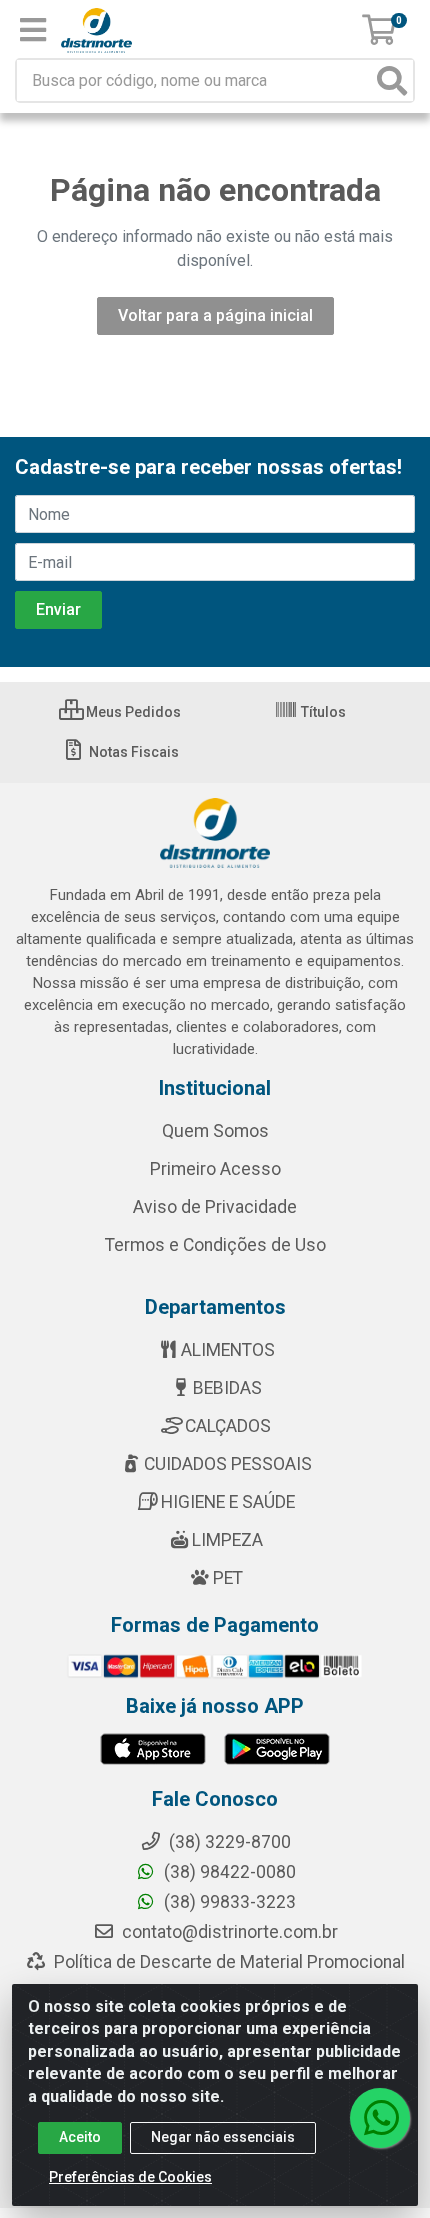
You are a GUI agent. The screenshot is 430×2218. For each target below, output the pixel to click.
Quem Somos (215, 1131)
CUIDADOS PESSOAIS (228, 1464)
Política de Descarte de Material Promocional (227, 1962)
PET (228, 1578)
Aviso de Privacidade (215, 1207)
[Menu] (33, 30)
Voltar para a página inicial (215, 315)
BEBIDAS (227, 1388)
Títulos (322, 712)
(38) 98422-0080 (228, 1872)
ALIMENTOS (228, 1350)
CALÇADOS (228, 1426)
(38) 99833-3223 (228, 1902)
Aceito (80, 2137)
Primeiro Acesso (215, 1169)
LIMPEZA (227, 1540)
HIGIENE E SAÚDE (228, 1502)
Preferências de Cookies (130, 2177)
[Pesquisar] (392, 80)
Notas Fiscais (132, 752)
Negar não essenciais (223, 2137)
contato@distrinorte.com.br (228, 1932)
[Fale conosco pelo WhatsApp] (380, 2118)
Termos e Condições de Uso (215, 1245)
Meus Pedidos (132, 712)
